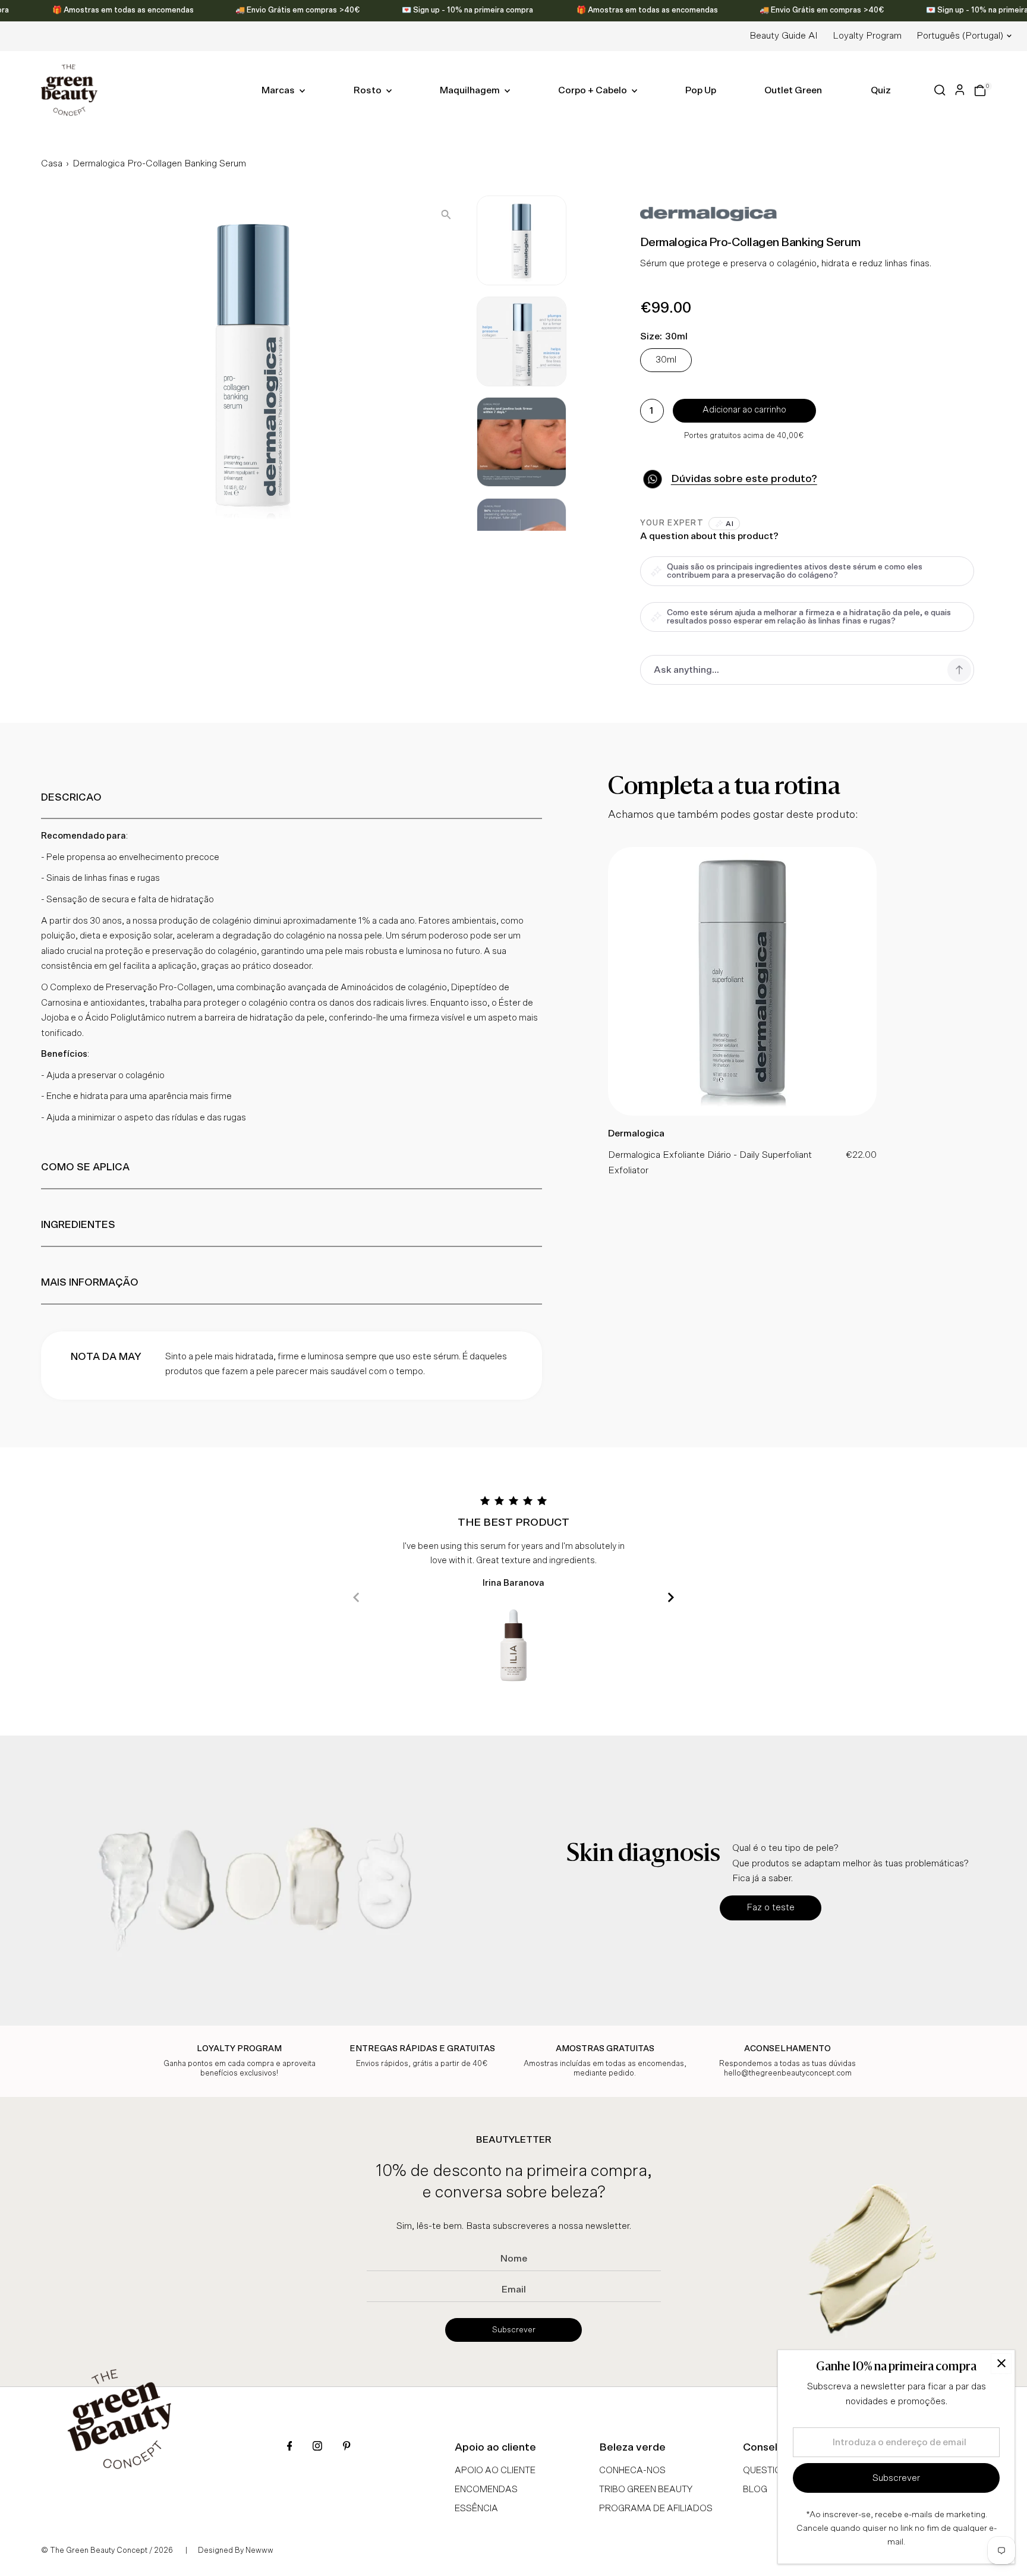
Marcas (279, 90)
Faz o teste (771, 1907)
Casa (52, 163)
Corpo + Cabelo (593, 90)
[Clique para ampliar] (446, 214)
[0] (980, 90)
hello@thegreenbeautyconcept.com (788, 2073)
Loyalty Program (867, 36)
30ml (666, 360)
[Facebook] (290, 2447)
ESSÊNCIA (476, 2509)
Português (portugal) (960, 36)
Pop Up (701, 90)
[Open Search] (940, 90)
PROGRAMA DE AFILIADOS (656, 2509)
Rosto (368, 90)
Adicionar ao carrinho (744, 410)
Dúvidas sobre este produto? (744, 479)
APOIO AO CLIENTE (495, 2470)
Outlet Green (793, 90)
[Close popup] (1001, 2364)
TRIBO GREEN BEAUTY (646, 2490)
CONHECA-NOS (632, 2470)
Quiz (881, 90)
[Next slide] (671, 1597)
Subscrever (514, 2330)
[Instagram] (317, 2447)
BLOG (755, 2490)
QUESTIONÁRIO (776, 2470)
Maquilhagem (471, 90)
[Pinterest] (346, 2447)
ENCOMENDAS (486, 2490)
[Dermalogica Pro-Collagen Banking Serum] (742, 1113)
